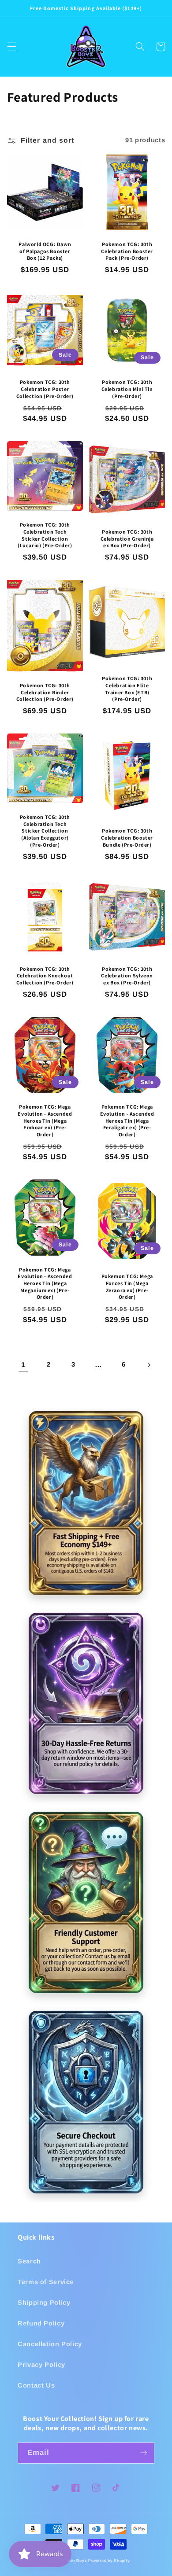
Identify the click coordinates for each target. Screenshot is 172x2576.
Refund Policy (41, 2323)
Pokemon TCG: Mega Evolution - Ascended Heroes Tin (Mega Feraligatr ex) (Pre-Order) (127, 1120)
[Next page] (149, 1365)
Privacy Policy (41, 2365)
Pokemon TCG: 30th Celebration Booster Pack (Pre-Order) (127, 251)
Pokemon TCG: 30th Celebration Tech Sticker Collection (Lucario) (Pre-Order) (45, 535)
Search (29, 2261)
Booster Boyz (73, 2561)
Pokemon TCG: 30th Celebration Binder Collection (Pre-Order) (45, 692)
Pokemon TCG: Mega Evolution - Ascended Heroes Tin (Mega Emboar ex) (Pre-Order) (45, 1120)
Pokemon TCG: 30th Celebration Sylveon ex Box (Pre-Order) (127, 976)
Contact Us (36, 2385)
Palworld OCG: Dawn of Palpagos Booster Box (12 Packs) (45, 251)
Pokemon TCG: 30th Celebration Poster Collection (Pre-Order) (45, 389)
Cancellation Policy (50, 2344)
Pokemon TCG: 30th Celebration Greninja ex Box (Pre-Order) (127, 538)
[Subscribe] (144, 2453)
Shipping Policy (44, 2303)
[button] (11, 47)
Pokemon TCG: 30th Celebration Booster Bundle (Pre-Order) (127, 837)
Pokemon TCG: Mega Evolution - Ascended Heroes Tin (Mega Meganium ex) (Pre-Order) (45, 1283)
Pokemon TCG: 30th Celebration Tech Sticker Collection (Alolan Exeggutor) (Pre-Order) (45, 831)
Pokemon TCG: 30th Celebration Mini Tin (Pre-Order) (127, 389)
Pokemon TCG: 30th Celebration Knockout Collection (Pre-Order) (45, 976)
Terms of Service (46, 2282)
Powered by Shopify (109, 2561)
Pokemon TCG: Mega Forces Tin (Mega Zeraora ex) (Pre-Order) (127, 1286)
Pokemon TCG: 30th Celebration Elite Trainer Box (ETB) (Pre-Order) (127, 689)
